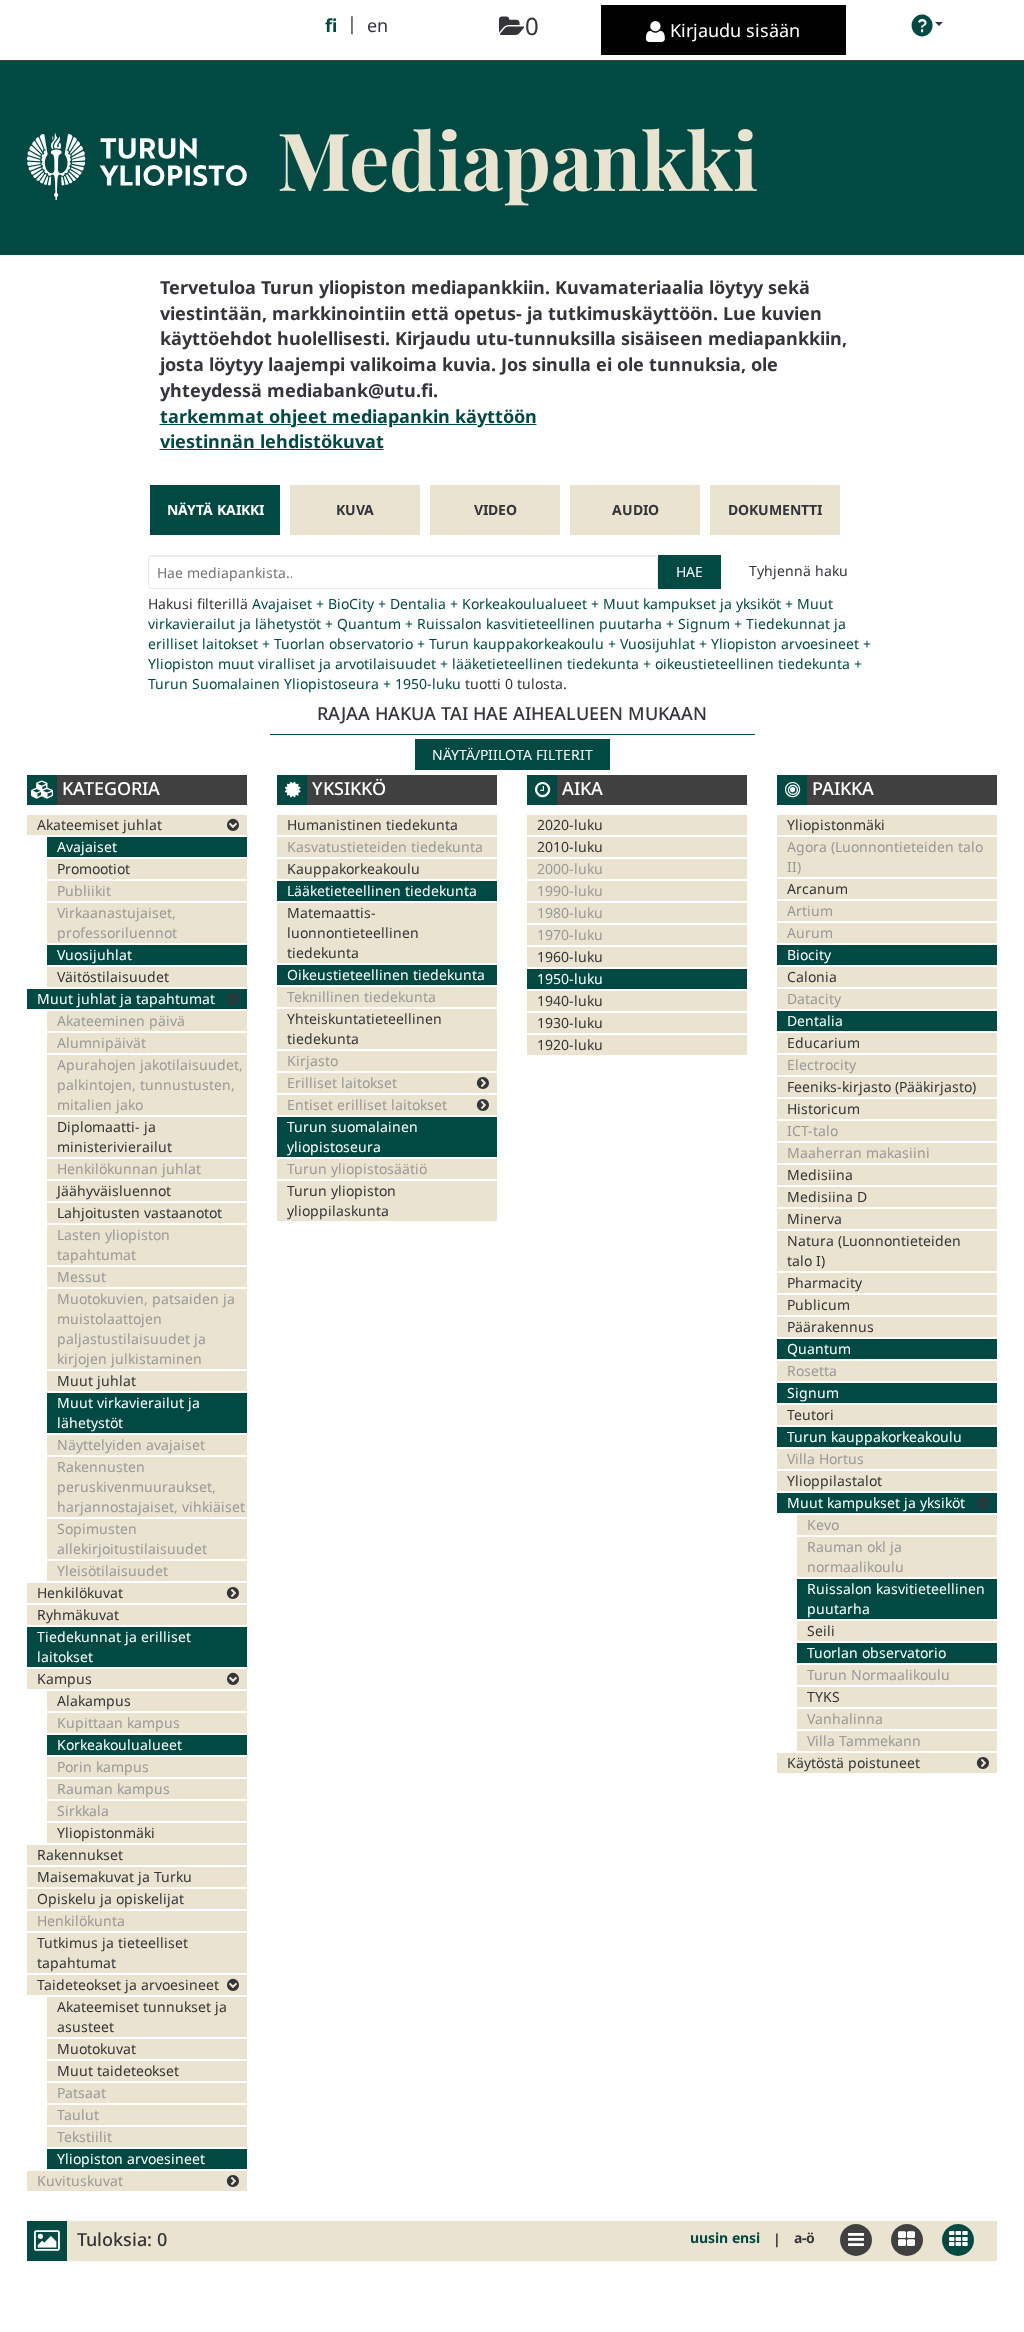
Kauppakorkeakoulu (353, 868)
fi (331, 25)
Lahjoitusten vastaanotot (139, 1212)
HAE (689, 571)
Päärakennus (830, 1326)
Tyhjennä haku (798, 570)
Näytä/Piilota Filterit (512, 754)
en (377, 25)
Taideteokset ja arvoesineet (128, 1984)
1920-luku (570, 1044)
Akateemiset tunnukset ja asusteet (142, 2016)
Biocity (809, 954)
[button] (927, 25)
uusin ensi (725, 2237)
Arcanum (817, 888)
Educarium (823, 1042)
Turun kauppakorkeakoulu (874, 1436)
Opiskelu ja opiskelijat (110, 1898)
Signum (813, 1392)
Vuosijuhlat (94, 954)
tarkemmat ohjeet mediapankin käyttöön (348, 416)
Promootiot (93, 868)
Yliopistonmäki (106, 1832)
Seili (821, 1630)
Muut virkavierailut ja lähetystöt (128, 1412)
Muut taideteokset (118, 2070)
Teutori (810, 1414)
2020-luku (570, 824)
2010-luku (570, 846)
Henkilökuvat (80, 1592)
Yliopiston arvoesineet (131, 2158)
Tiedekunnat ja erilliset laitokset (114, 1646)
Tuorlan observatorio (876, 1652)
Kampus (64, 1678)
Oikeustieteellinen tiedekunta (386, 974)
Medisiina (820, 1174)
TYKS (823, 1696)
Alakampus (94, 1700)
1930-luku (570, 1022)
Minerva (814, 1218)
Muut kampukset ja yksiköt (876, 1502)
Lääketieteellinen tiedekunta (382, 890)
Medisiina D (827, 1196)
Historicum (823, 1108)
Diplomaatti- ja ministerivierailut (114, 1136)
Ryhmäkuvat (78, 1614)
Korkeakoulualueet (119, 1744)
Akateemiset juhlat (99, 824)
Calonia (812, 976)
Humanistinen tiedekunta (372, 824)
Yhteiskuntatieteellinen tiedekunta (364, 1028)
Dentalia (815, 1020)
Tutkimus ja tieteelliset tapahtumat (112, 1952)
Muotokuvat (96, 2048)
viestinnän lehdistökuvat (272, 441)
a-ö (804, 2237)
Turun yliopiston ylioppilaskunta (341, 1200)
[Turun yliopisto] (137, 135)
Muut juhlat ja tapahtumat (126, 998)
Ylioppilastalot (834, 1480)
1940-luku (570, 1000)
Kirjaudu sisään (732, 30)
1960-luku (570, 956)
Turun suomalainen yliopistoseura (352, 1136)
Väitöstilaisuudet (113, 976)
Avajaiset (87, 846)
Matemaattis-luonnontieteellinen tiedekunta (353, 932)
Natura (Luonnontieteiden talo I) (874, 1250)
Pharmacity (824, 1282)
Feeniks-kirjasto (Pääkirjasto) (881, 1086)
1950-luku (570, 978)
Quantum (819, 1348)
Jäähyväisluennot (114, 1190)
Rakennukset (80, 1854)
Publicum (818, 1304)
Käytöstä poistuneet (853, 1762)
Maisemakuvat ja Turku (114, 1876)
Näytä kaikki (215, 509)
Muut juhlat (96, 1380)
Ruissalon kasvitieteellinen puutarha (896, 1598)
